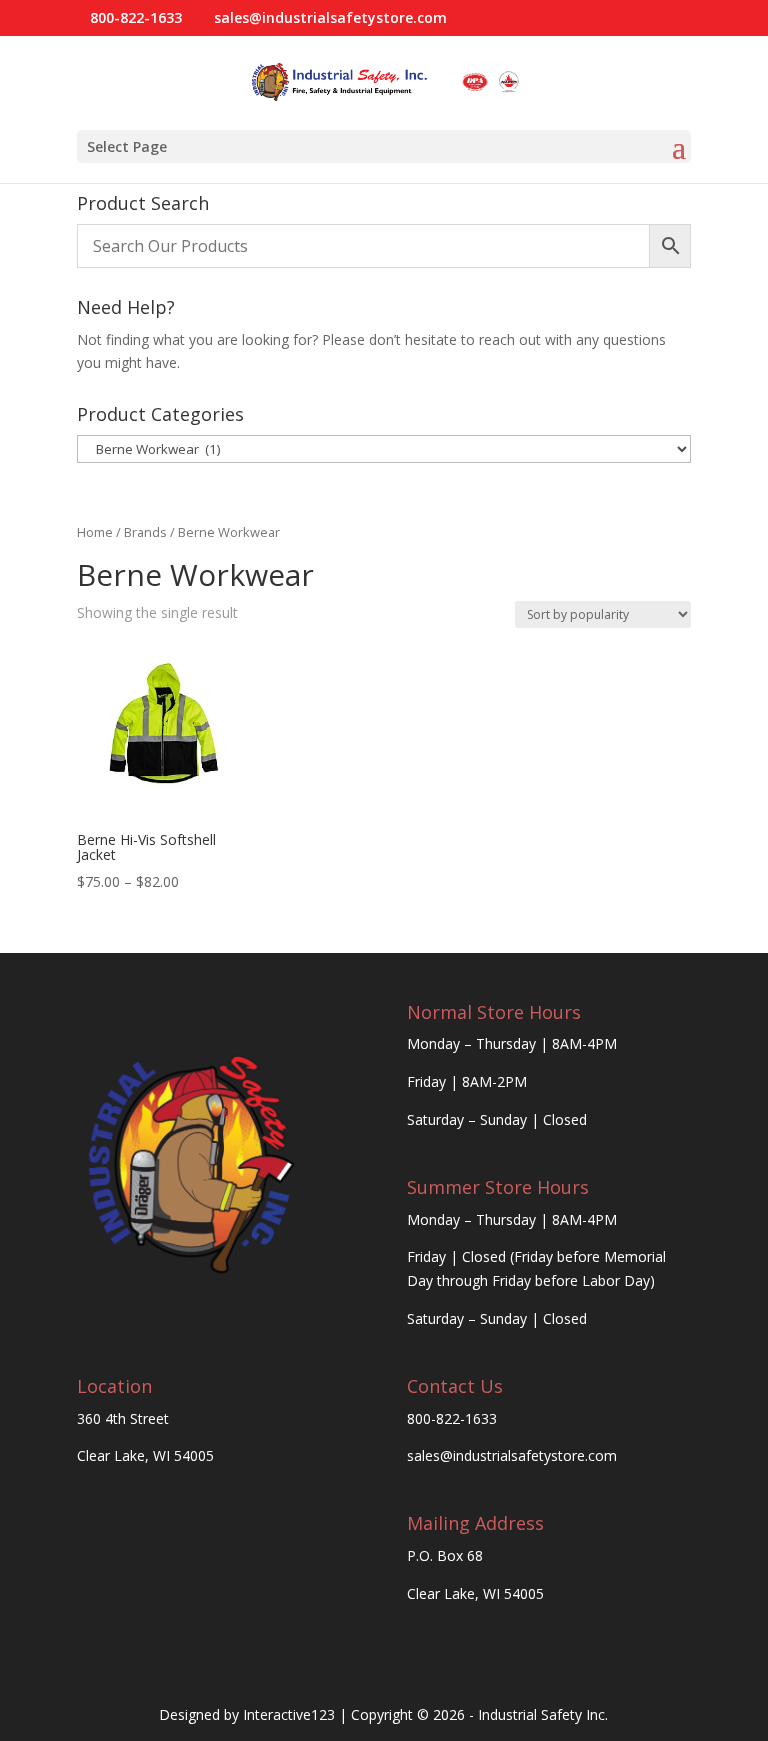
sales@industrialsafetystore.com (512, 1455)
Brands (145, 532)
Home (95, 532)
